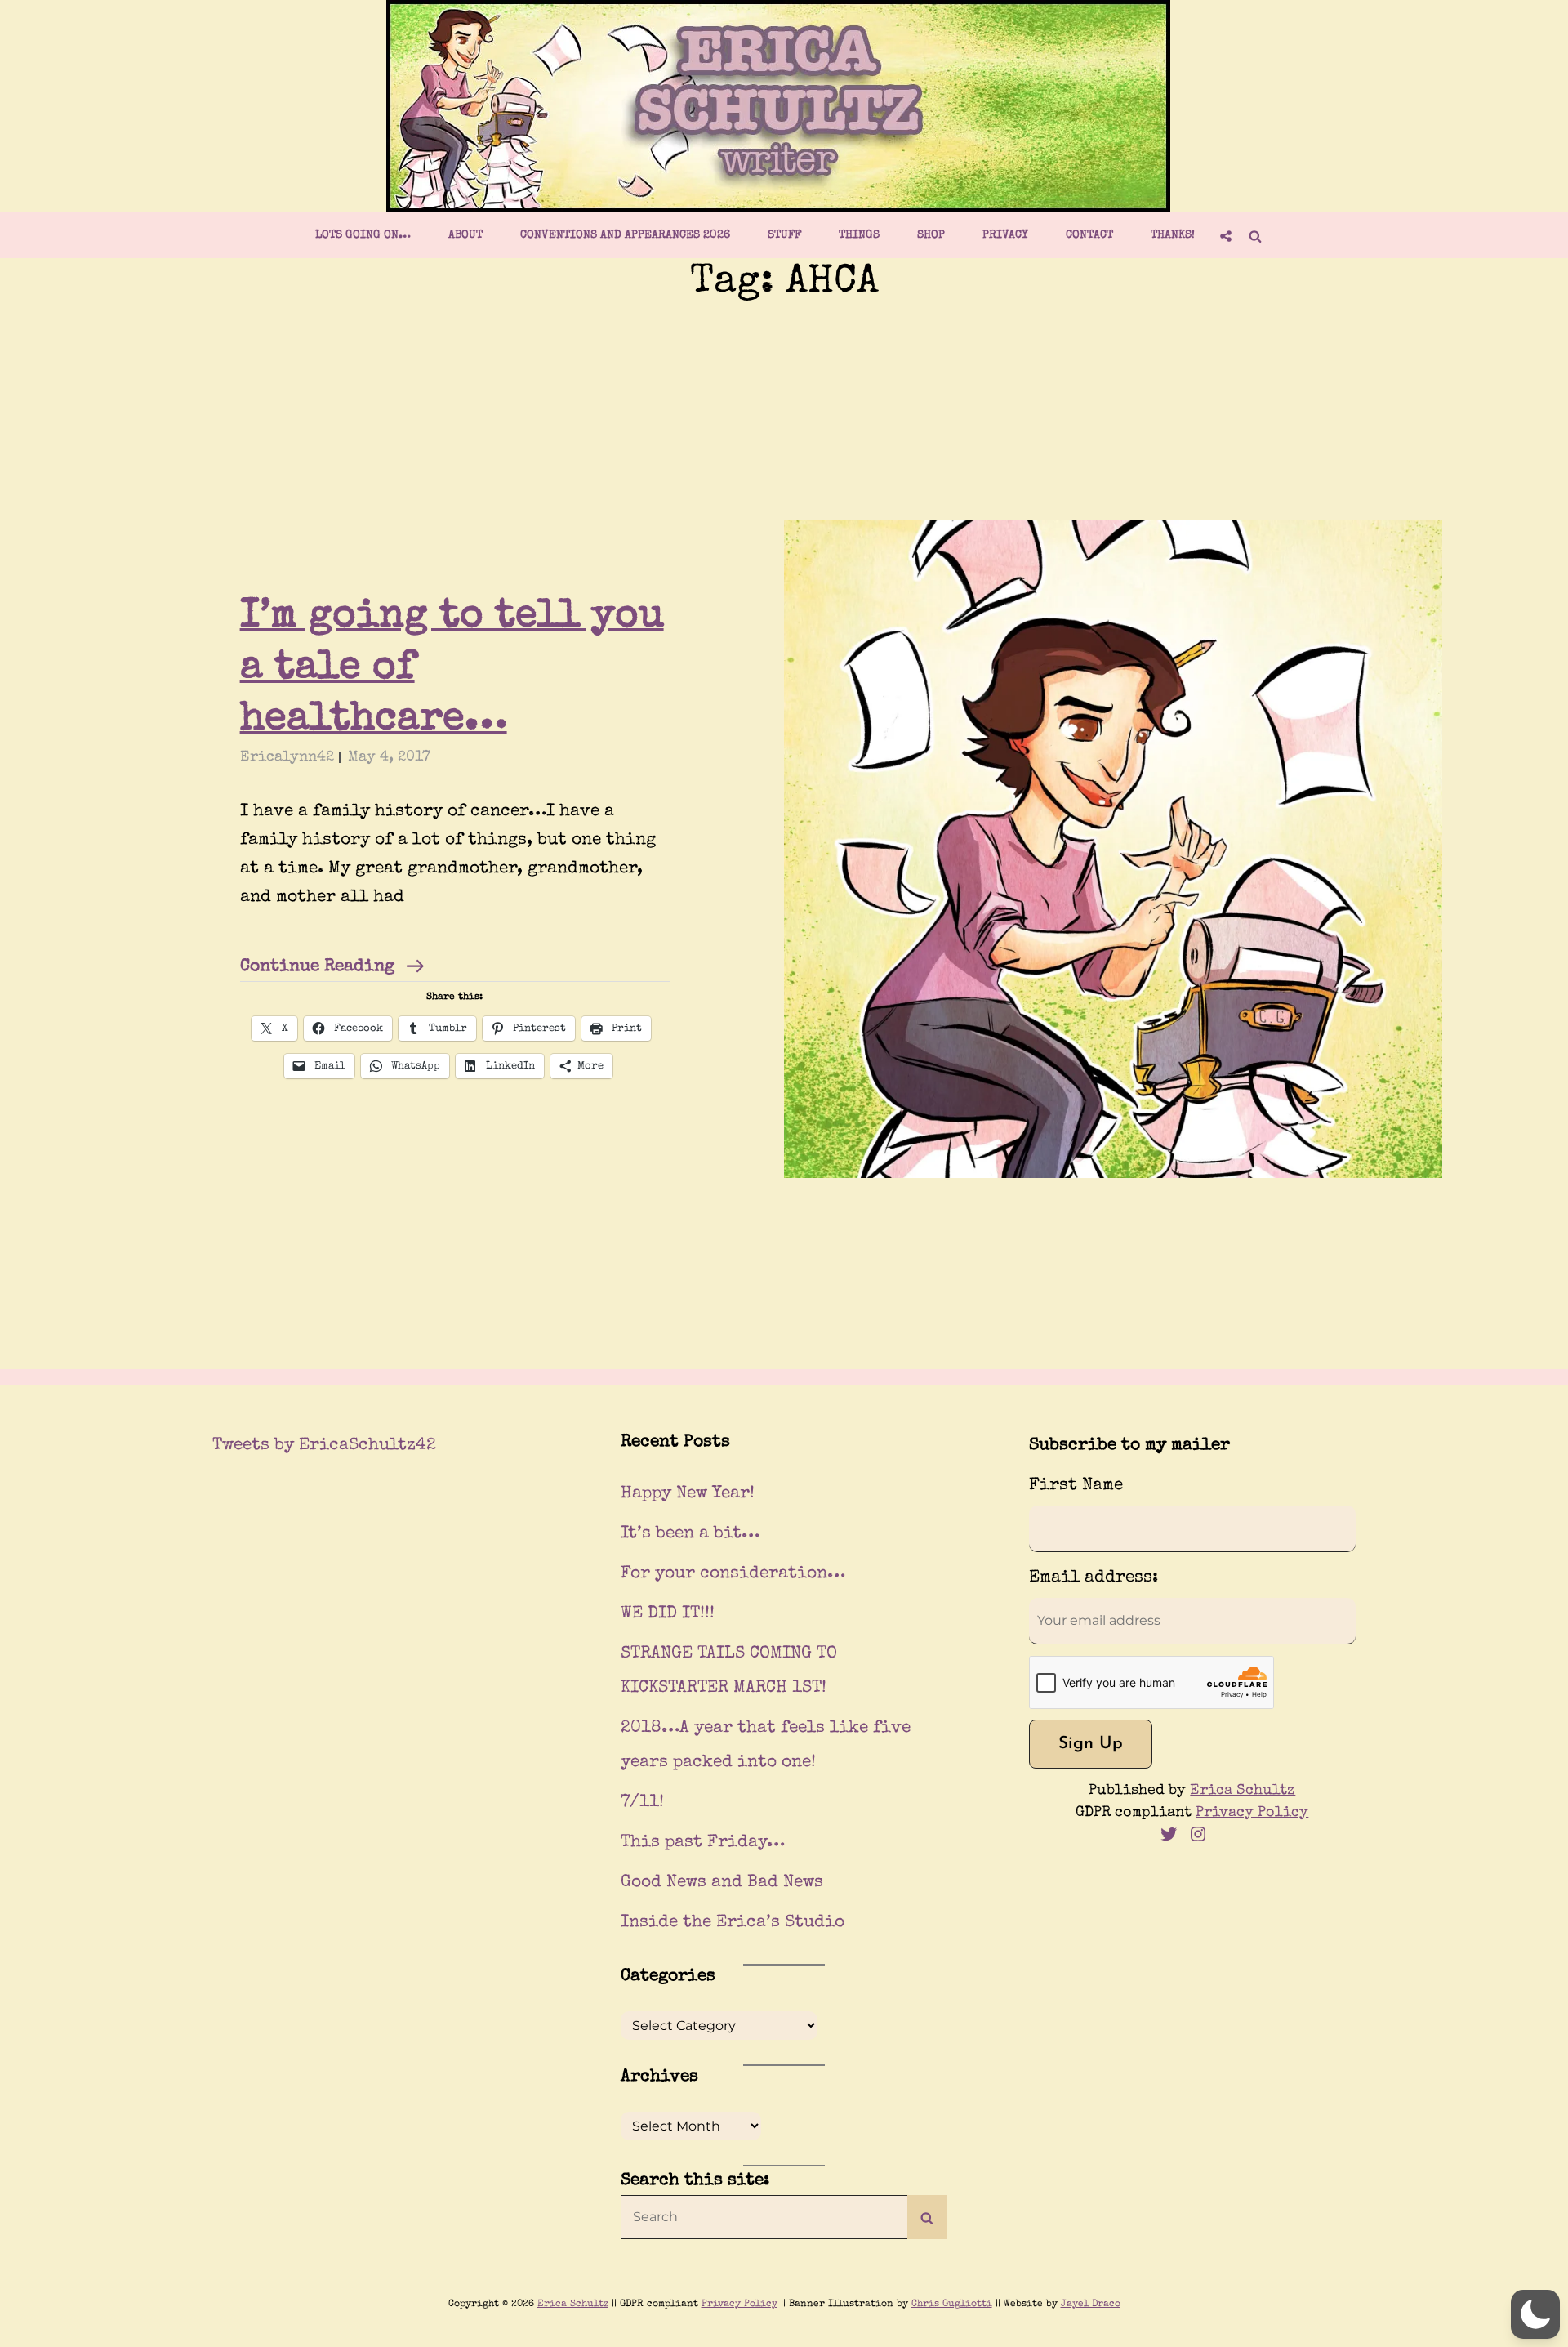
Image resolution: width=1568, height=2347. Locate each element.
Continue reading (332, 969)
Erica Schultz (1243, 1791)
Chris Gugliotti (952, 2305)
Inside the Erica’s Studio (733, 1923)
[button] (1535, 2314)
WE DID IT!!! (668, 1614)
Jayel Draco (1091, 2305)
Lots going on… (363, 235)
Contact (1089, 235)
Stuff (784, 235)
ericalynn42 (287, 757)
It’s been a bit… (690, 1534)
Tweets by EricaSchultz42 (324, 1446)
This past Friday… (703, 1843)
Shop (931, 235)
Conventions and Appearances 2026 (625, 235)
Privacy (1005, 235)
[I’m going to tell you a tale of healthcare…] (1113, 849)
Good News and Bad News (722, 1883)
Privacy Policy (1252, 1813)
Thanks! (1173, 235)
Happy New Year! (688, 1494)
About (465, 235)
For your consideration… (733, 1574)
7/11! (642, 1803)
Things (859, 235)
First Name (1076, 1486)
